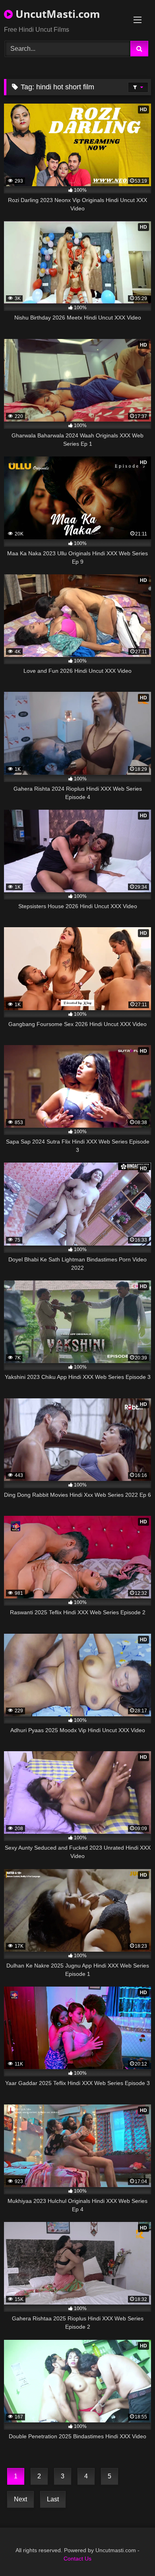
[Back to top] (130, 2552)
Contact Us (77, 2559)
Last (53, 2499)
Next (20, 2499)
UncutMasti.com (56, 14)
